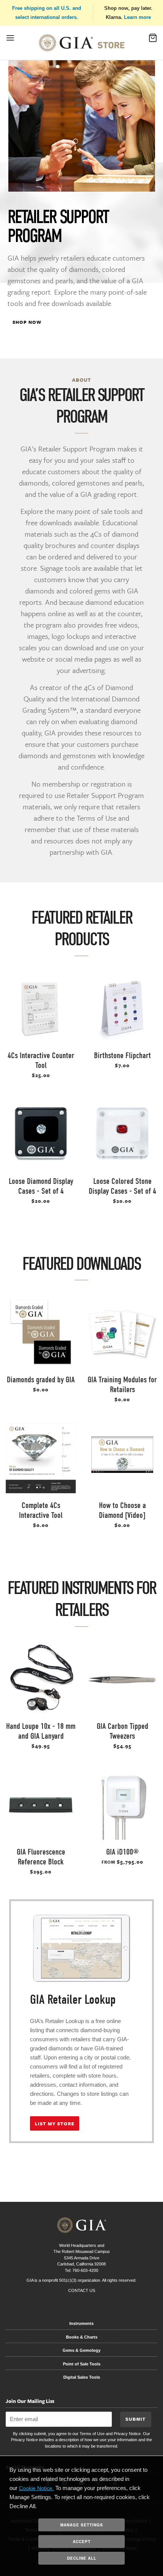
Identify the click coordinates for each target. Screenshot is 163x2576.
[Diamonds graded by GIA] (41, 1332)
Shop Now (27, 322)
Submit (136, 2419)
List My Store (55, 2123)
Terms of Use (92, 2434)
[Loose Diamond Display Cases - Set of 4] (41, 1134)
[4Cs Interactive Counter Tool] (41, 1008)
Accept (82, 2542)
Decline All (82, 2558)
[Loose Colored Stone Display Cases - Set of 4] (122, 1134)
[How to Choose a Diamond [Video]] (122, 1458)
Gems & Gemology (81, 2350)
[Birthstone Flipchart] (122, 1008)
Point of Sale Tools (82, 2364)
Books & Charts (82, 2337)
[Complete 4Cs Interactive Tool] (41, 1458)
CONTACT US (82, 2290)
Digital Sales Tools (82, 2377)
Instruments (81, 2323)
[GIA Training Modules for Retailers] (122, 1332)
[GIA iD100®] (122, 1805)
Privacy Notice (127, 2434)
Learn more (137, 17)
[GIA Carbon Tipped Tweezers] (122, 1679)
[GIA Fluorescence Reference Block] (41, 1805)
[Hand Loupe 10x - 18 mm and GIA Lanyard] (41, 1679)
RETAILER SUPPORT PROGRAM (58, 226)
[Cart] (153, 40)
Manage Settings (82, 2525)
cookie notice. (36, 2488)
